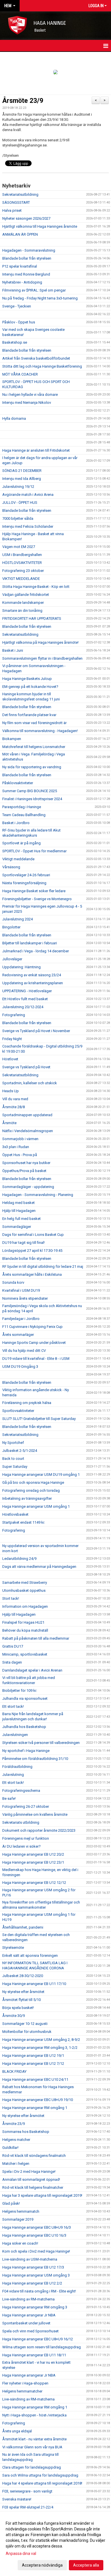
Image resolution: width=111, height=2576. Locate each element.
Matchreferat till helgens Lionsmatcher (34, 747)
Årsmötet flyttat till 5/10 (21, 2000)
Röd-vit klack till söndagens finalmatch (34, 2156)
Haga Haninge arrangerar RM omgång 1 (35, 2108)
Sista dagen (12, 1662)
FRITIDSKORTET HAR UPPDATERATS (32, 618)
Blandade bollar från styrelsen (27, 258)
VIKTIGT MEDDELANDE (21, 579)
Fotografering (14, 1015)
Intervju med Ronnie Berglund (26, 274)
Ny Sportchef (13, 1443)
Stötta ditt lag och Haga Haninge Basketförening (42, 366)
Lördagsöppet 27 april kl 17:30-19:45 (32, 1251)
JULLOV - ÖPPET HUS (20, 503)
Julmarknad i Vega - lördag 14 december (36, 951)
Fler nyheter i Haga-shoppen (25, 2383)
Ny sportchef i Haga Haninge (26, 1751)
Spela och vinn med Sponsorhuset (30, 2331)
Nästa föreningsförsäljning (24, 883)
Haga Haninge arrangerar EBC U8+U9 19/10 (38, 2100)
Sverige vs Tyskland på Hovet (26, 1067)
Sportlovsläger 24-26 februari (26, 875)
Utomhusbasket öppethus (24, 1590)
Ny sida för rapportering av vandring (32, 767)
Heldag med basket (18, 1203)
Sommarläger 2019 (18, 2219)
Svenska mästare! (17, 2499)
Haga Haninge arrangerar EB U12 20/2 (33, 1854)
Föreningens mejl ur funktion (26, 1838)
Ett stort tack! (13, 1706)
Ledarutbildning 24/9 (19, 1559)
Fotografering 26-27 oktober (26, 1806)
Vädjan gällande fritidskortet (26, 595)
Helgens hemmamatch (21, 2211)
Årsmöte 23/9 (23, 101)
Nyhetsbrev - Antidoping (22, 282)
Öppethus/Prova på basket (24, 1171)
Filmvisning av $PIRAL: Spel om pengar (34, 290)
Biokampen (12, 739)
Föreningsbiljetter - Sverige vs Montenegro (37, 899)
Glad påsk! (11, 2203)
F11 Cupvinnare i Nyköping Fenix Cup (32, 1327)
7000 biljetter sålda (18, 518)
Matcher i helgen (16, 2164)
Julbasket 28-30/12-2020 (23, 1976)
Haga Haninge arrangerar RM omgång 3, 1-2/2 (40, 2048)
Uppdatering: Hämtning (21, 967)
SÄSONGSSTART (16, 202)
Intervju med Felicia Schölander (28, 526)
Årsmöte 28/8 (14, 1107)
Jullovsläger (12, 959)
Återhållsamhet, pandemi (23, 1927)
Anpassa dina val (21, 2553)
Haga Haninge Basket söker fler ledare (34, 891)
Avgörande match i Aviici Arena (28, 495)
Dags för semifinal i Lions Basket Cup (33, 1235)
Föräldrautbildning (17, 1767)
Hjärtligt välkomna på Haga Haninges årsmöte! (40, 642)
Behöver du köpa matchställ (25, 1630)
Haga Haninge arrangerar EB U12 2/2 (32, 2283)
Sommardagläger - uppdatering (28, 1187)
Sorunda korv (13, 1282)
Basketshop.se (15, 342)
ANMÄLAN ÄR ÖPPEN (20, 234)
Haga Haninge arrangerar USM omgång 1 (36, 1506)
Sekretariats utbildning (21, 1822)
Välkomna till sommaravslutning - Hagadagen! (40, 731)
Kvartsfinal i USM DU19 (21, 1290)
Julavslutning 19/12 (18, 487)
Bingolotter (11, 927)
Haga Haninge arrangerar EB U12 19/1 (33, 2056)
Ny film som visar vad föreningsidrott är (34, 723)
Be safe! (9, 1798)
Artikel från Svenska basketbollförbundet (36, 358)
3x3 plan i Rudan (16, 1147)
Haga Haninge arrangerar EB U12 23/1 (33, 1862)
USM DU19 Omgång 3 (20, 1367)
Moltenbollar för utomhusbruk (27, 2032)
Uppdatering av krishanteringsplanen (33, 983)
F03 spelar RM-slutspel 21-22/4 (28, 2507)
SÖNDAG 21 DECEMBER (22, 471)
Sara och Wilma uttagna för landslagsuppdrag (40, 2475)
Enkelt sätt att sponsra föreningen (30, 1956)
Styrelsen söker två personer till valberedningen (41, 1743)
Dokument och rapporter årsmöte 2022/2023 (39, 1830)
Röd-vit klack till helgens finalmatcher (33, 2187)
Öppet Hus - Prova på (20, 1155)
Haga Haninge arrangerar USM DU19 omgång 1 (41, 1475)
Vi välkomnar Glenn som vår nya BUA (32, 2447)
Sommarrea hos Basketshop (26, 2132)
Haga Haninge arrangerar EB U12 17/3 (33, 2267)
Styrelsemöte (13, 1948)
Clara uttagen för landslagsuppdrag (32, 2467)
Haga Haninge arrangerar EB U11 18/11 (34, 2355)
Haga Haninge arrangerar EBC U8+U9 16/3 (37, 2227)
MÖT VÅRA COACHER (20, 374)
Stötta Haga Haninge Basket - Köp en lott (36, 587)
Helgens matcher (16, 2140)
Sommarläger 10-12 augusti (25, 2024)
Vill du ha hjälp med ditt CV (24, 1351)
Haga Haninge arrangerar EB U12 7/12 (33, 2064)
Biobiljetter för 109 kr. (20, 1690)
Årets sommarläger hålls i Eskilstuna (32, 1274)
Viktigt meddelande (18, 859)
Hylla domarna (14, 418)
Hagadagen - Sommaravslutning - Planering (38, 1195)
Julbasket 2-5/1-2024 (20, 1451)
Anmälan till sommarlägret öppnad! (31, 2179)
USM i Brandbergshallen (22, 555)
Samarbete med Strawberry (25, 1583)
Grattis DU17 (13, 1646)
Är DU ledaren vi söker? (21, 1846)
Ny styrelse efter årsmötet (23, 1992)
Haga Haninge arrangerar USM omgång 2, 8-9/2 (41, 2040)
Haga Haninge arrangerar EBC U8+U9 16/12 (38, 2339)
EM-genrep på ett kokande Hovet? (30, 687)
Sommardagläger (17, 1227)
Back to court (13, 1459)
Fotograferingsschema (21, 1791)
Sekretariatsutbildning (20, 194)
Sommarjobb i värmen (20, 1139)
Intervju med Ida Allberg (22, 479)
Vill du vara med (15, 1099)
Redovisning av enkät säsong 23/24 (32, 975)
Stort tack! (11, 1598)
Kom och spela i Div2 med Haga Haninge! (36, 2251)
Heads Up (11, 1091)
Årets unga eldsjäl (17, 2431)
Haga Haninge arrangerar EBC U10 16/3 (34, 2235)
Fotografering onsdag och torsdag (31, 1490)
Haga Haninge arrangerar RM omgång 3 (35, 2307)
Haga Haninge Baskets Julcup (27, 679)
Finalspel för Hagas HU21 (23, 1622)
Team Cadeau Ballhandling (24, 815)
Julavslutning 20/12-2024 (23, 1007)
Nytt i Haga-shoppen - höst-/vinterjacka (34, 2415)
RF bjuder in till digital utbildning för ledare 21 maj (43, 1266)
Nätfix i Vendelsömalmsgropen (28, 1131)
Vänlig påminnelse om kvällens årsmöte (35, 1814)
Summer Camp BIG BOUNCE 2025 (30, 791)
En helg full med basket (21, 1219)
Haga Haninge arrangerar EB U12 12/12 (34, 1883)
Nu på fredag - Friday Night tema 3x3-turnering (40, 298)
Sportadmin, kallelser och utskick (30, 1083)
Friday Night (12, 1039)
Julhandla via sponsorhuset (25, 1698)
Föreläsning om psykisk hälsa (27, 1403)
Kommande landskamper (23, 603)
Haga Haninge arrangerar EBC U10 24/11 (35, 2079)
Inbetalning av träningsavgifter (27, 1498)
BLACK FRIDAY (14, 2071)
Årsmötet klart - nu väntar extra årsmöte (34, 2439)
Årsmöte (9, 1123)
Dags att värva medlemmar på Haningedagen (39, 1567)
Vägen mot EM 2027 (19, 547)
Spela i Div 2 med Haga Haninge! (29, 2172)
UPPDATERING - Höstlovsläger (27, 991)
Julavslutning (13, 1775)
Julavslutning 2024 (18, 919)
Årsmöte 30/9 (14, 2016)
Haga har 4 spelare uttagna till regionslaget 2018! (42, 2483)
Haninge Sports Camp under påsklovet (34, 1343)
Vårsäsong (11, 867)
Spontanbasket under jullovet (26, 2323)
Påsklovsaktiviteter (18, 783)
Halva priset (12, 210)
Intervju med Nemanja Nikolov (27, 402)
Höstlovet (10, 1059)
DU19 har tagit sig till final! (23, 1243)
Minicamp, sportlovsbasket (25, 1654)
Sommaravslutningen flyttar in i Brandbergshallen (42, 658)
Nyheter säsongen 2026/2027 (26, 218)
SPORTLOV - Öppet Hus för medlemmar (34, 851)
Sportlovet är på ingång (21, 843)
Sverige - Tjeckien (17, 306)
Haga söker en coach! (20, 2243)
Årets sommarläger (18, 1335)
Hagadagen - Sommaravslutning (29, 250)
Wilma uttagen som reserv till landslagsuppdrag (42, 2347)
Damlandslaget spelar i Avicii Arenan (32, 1670)
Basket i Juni (13, 650)
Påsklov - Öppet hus (19, 322)
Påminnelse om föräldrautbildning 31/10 (35, 1759)
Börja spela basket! (18, 2008)
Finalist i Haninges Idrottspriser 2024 (32, 799)
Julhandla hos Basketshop (24, 1727)
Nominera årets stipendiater (25, 1298)
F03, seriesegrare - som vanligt (27, 2491)
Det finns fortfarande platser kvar (29, 715)
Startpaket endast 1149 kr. (24, 1522)
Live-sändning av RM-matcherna (28, 2299)
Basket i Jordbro (16, 823)
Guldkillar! (10, 2148)
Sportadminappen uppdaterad (27, 1115)
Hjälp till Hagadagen (19, 1211)
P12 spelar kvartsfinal (20, 266)
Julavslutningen (15, 1735)
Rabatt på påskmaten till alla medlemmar (36, 1638)
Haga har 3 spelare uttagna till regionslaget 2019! (42, 2195)
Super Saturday (15, 1467)
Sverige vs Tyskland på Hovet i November (36, 1031)
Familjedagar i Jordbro (21, 1319)
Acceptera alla (86, 2565)
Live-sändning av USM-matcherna (30, 2259)
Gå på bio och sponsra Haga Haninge (33, 1482)
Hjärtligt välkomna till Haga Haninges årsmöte (40, 226)
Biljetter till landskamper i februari (30, 943)
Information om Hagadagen (25, 1606)
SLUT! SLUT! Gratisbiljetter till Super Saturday (39, 1419)
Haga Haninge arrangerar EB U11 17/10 (34, 1984)
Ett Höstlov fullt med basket (25, 999)
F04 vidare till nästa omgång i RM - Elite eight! (39, 2291)
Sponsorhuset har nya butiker (26, 1163)
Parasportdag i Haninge (22, 807)
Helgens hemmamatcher (22, 2391)
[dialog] (55, 2544)
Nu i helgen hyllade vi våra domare (30, 395)
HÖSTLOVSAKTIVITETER (22, 563)
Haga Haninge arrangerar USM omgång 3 (36, 2275)
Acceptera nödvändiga (42, 2565)
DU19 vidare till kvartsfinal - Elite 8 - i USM (36, 1359)
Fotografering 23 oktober (23, 571)
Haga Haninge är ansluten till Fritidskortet (36, 450)
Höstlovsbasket (15, 1514)
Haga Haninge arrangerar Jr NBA (29, 2315)
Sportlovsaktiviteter (18, 1411)
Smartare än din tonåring (22, 611)
